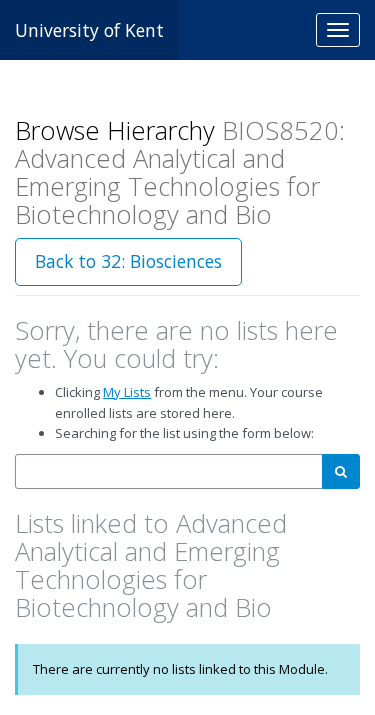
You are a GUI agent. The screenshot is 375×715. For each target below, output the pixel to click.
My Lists (127, 392)
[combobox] (169, 471)
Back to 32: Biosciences (128, 261)
